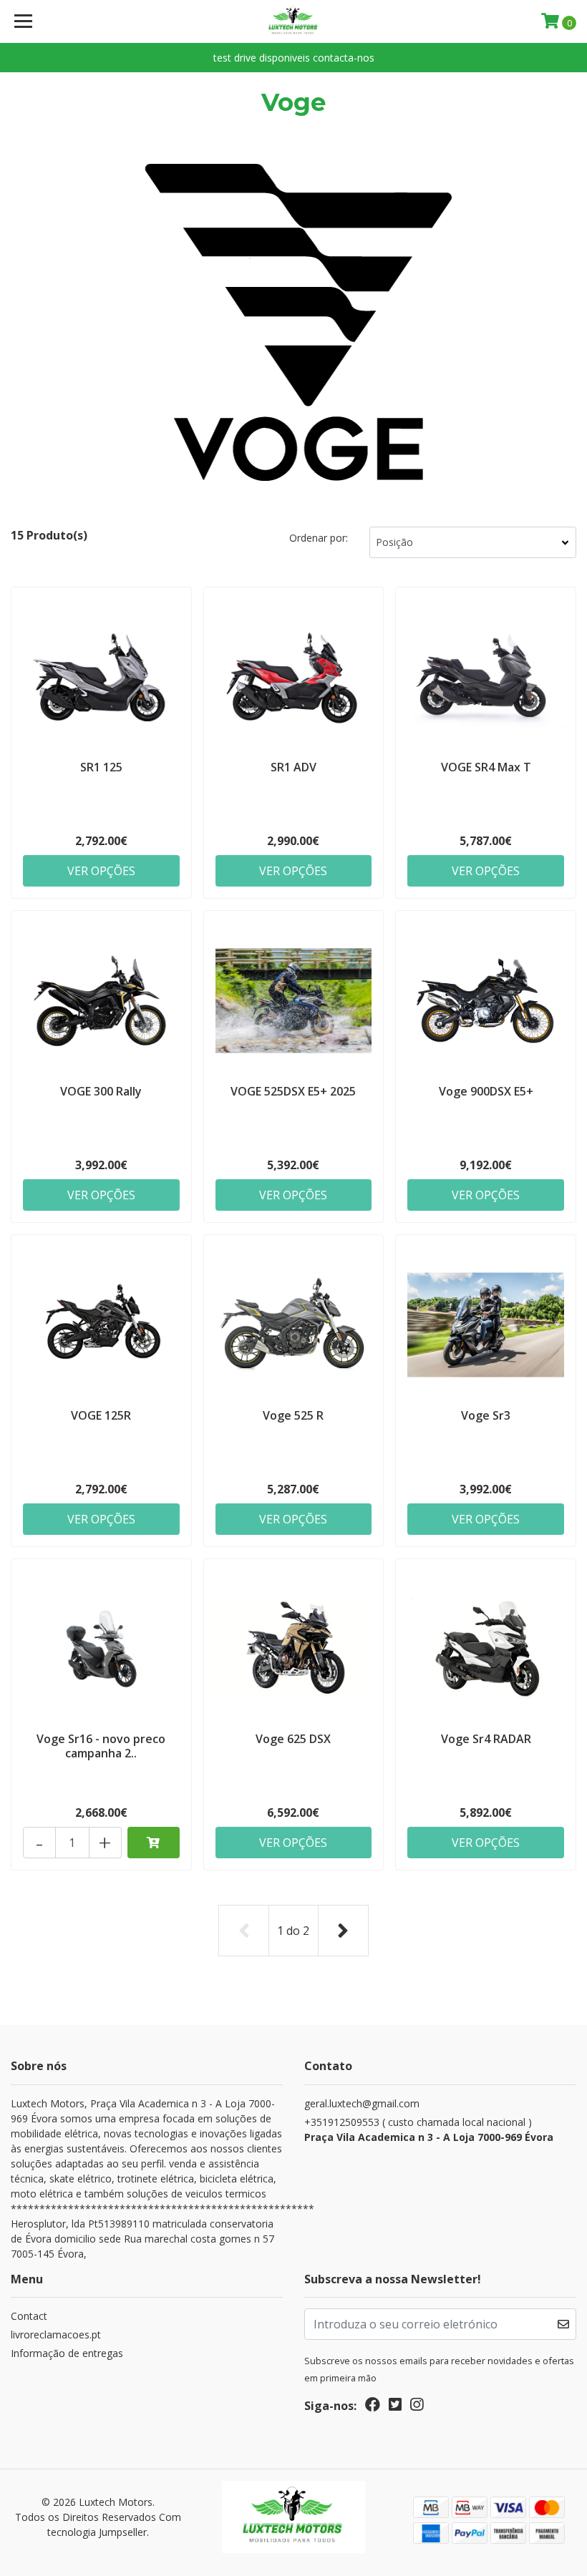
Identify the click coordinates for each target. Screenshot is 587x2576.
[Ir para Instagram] (417, 2407)
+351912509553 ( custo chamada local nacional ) (429, 2129)
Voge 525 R (293, 1415)
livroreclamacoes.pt (56, 2334)
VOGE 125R (101, 1415)
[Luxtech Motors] (294, 21)
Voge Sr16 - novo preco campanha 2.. (101, 1746)
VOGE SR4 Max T (486, 767)
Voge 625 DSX (293, 1739)
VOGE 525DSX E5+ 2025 (293, 1091)
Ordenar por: (319, 538)
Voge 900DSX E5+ (486, 1091)
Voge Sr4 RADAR (486, 1739)
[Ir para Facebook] (373, 2407)
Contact (29, 2316)
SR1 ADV (293, 767)
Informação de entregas (67, 2353)
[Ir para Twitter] (395, 2407)
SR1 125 (101, 767)
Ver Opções (101, 871)
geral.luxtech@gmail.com (362, 2103)
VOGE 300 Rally (101, 1091)
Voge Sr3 (486, 1415)
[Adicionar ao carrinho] (154, 1843)
